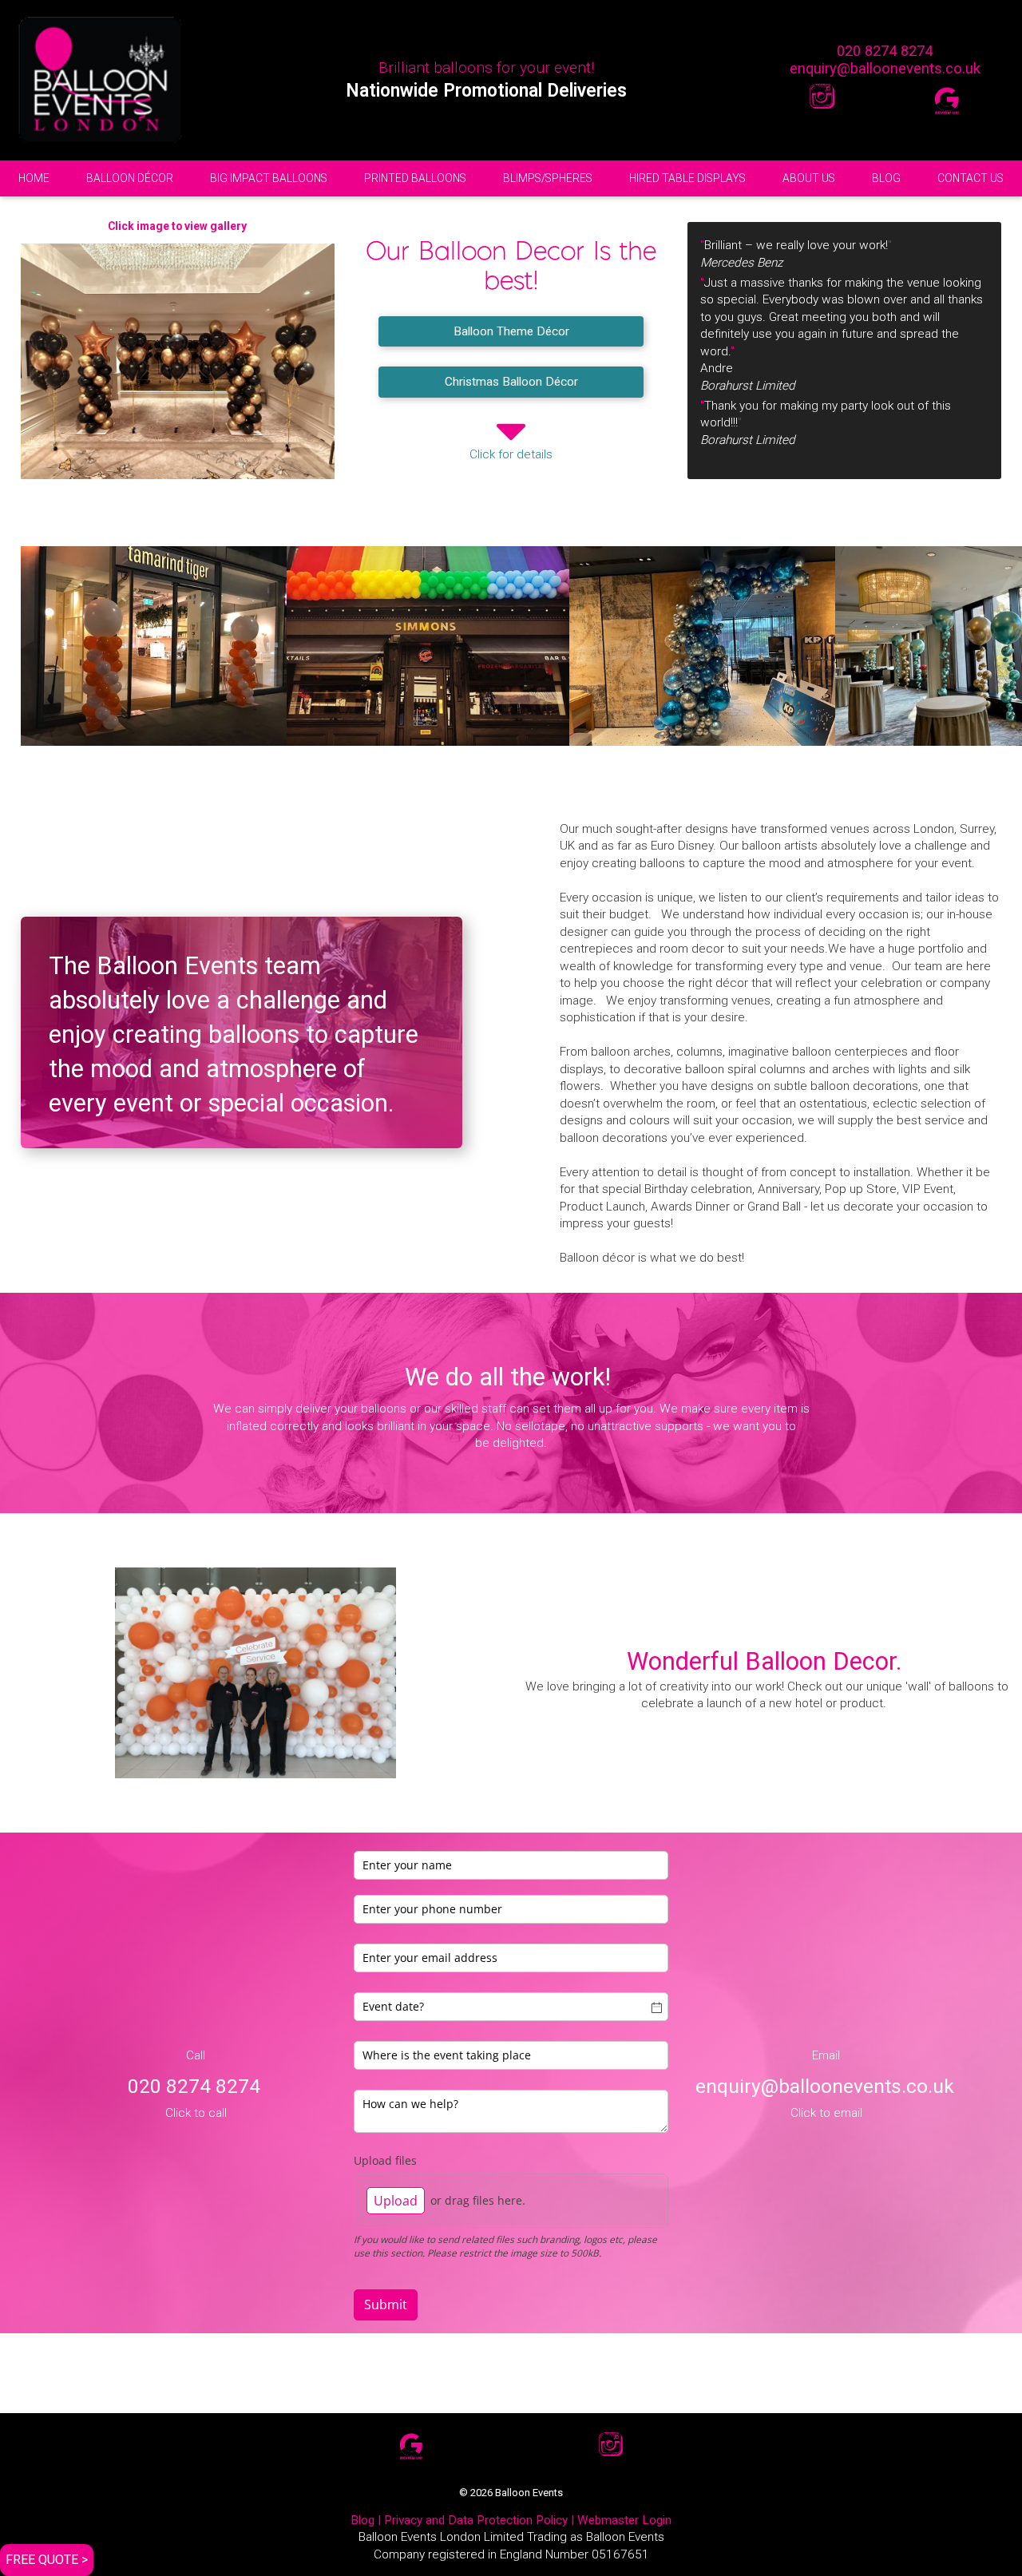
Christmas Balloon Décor (511, 382)
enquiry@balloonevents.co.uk (885, 68)
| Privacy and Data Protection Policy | (476, 2520)
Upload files (385, 2160)
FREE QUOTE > (47, 2560)
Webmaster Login (624, 2520)
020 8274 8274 (885, 51)
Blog (362, 2520)
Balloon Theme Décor (511, 331)
